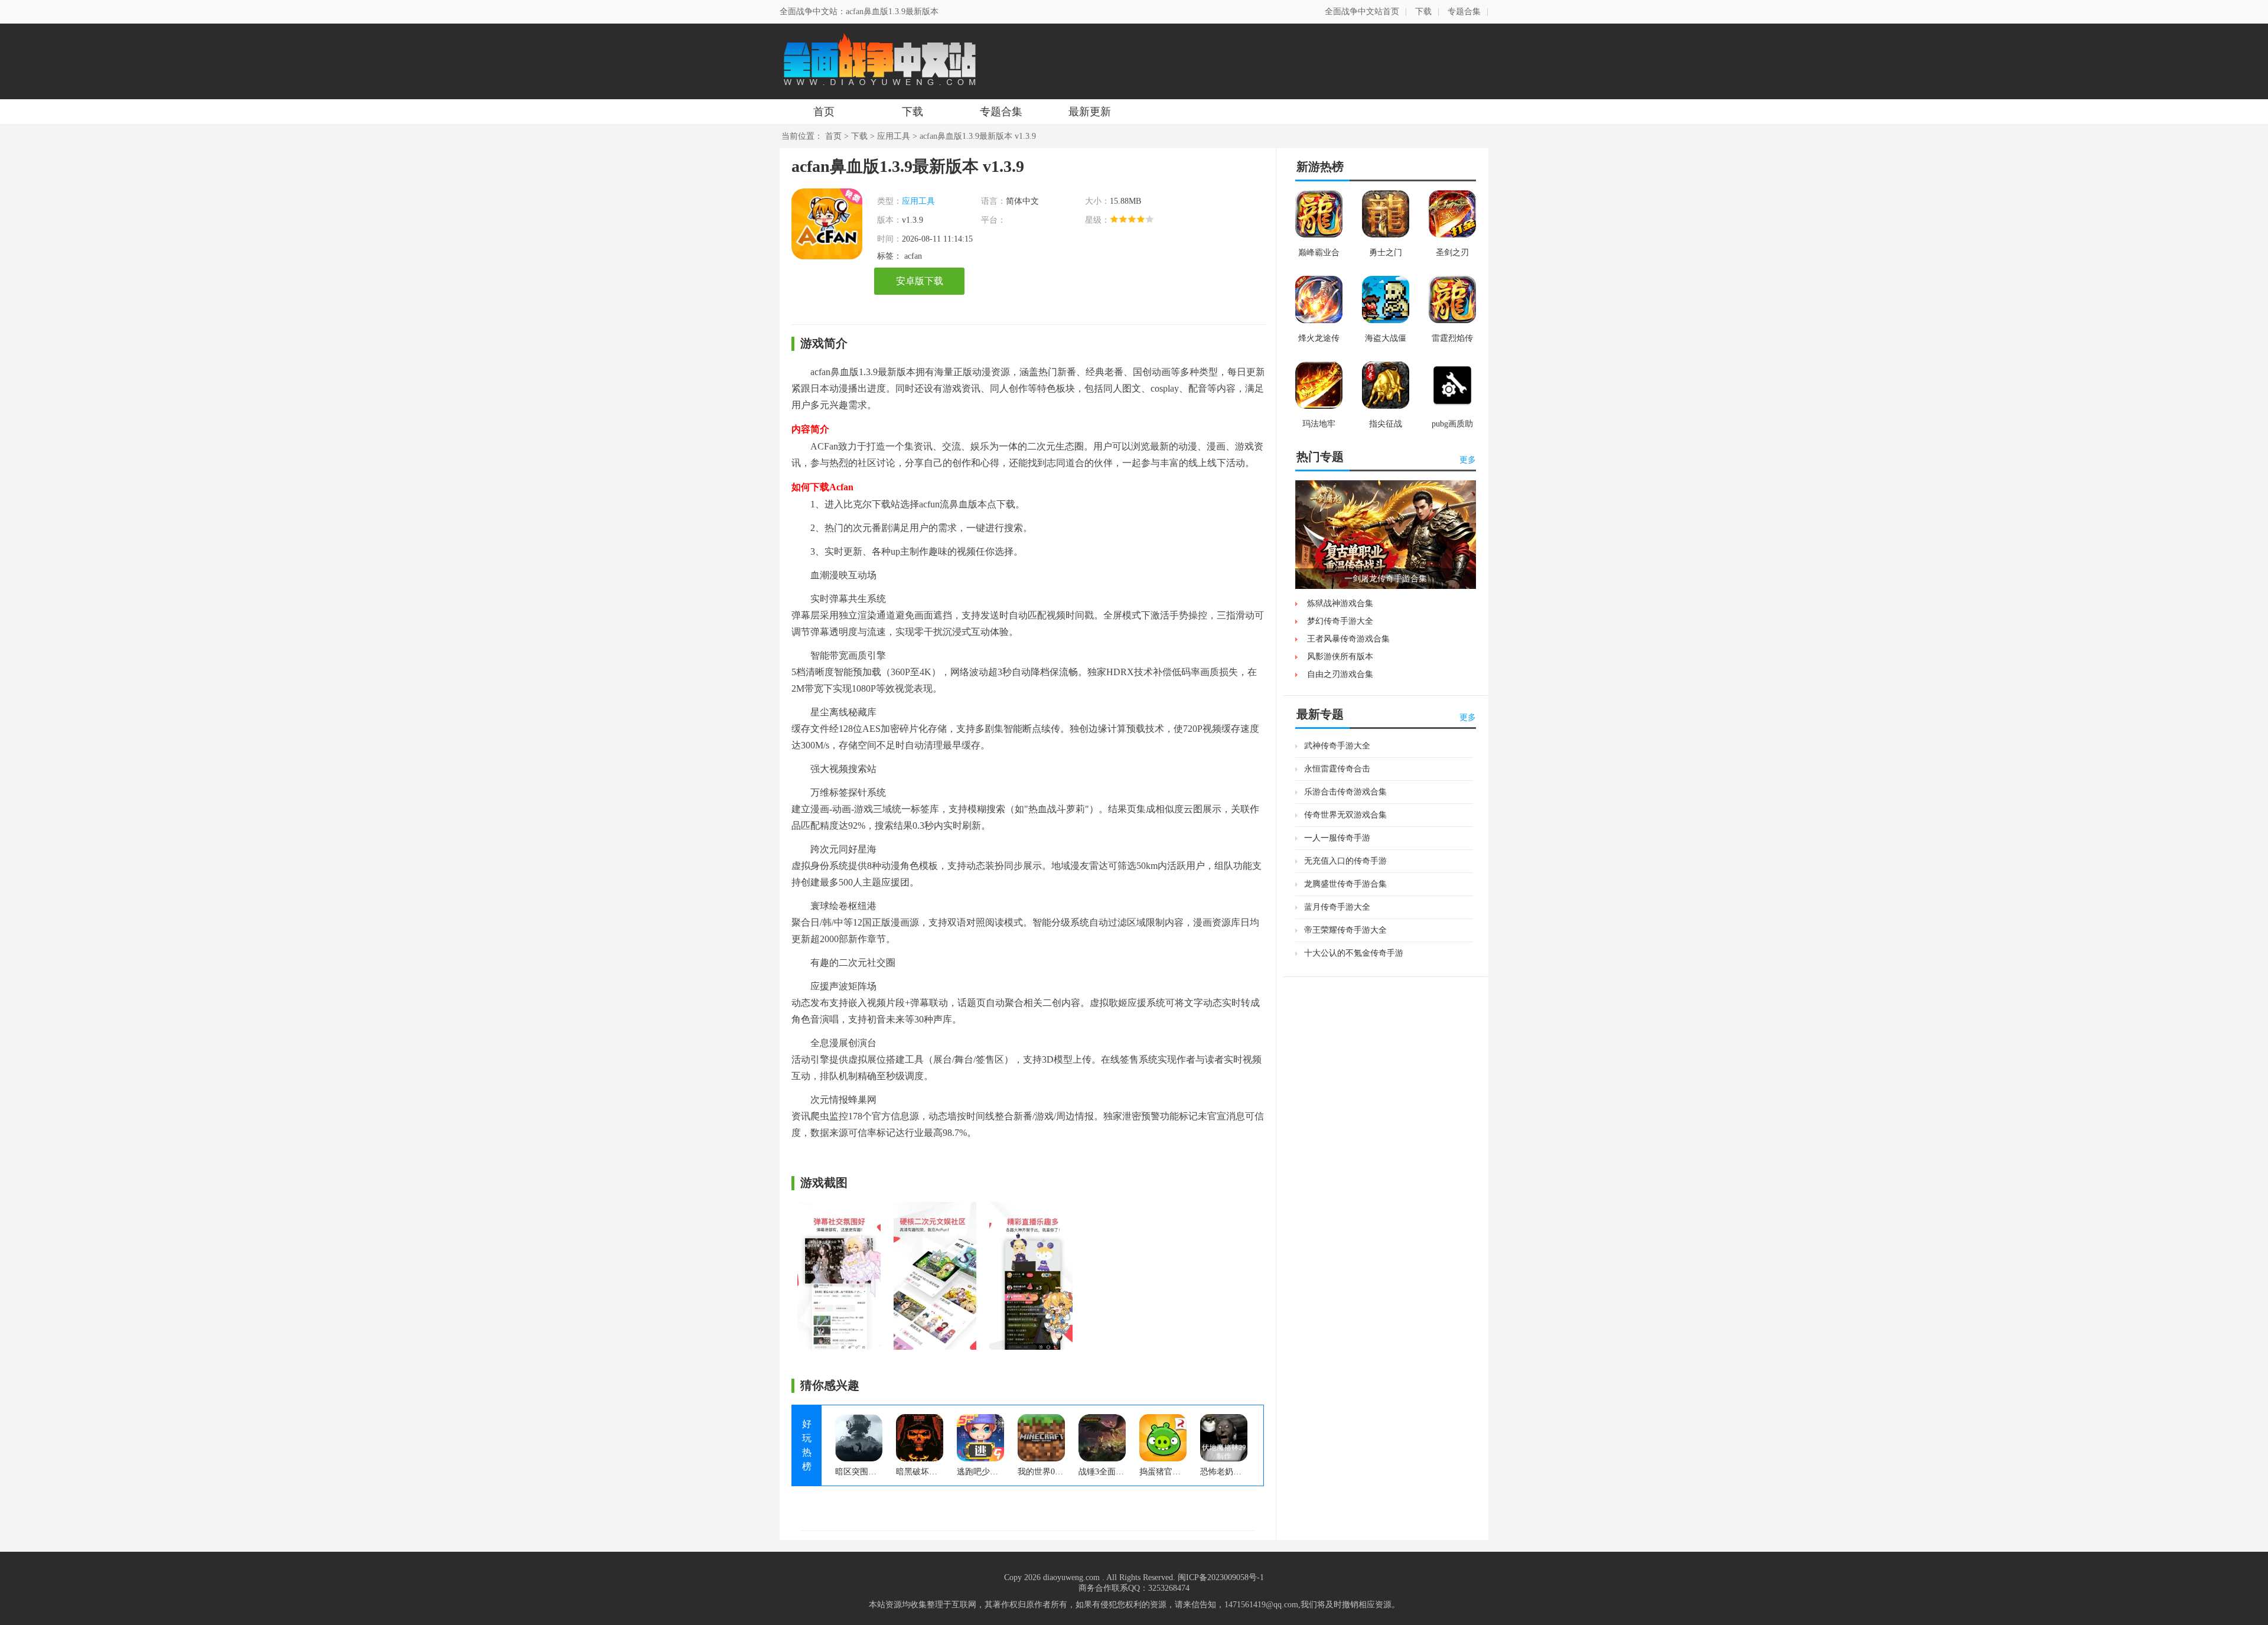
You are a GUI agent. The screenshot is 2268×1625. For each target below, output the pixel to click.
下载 (1423, 12)
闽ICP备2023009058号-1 (1221, 1577)
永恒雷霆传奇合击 (1337, 769)
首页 (824, 112)
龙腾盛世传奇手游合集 (1345, 884)
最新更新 (1090, 112)
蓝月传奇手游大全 (1337, 907)
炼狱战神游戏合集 (1340, 603)
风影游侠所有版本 (1340, 657)
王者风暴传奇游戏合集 (1348, 639)
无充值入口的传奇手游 (1345, 861)
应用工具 (894, 136)
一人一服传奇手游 (1337, 838)
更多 (1468, 460)
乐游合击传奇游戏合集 (1345, 792)
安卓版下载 (920, 281)
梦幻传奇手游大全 (1340, 621)
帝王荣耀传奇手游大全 (1345, 930)
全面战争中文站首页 (1362, 12)
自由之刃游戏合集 (1340, 674)
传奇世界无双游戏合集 (1345, 815)
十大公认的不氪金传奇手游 (1354, 953)
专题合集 (1464, 12)
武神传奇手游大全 (1337, 746)
